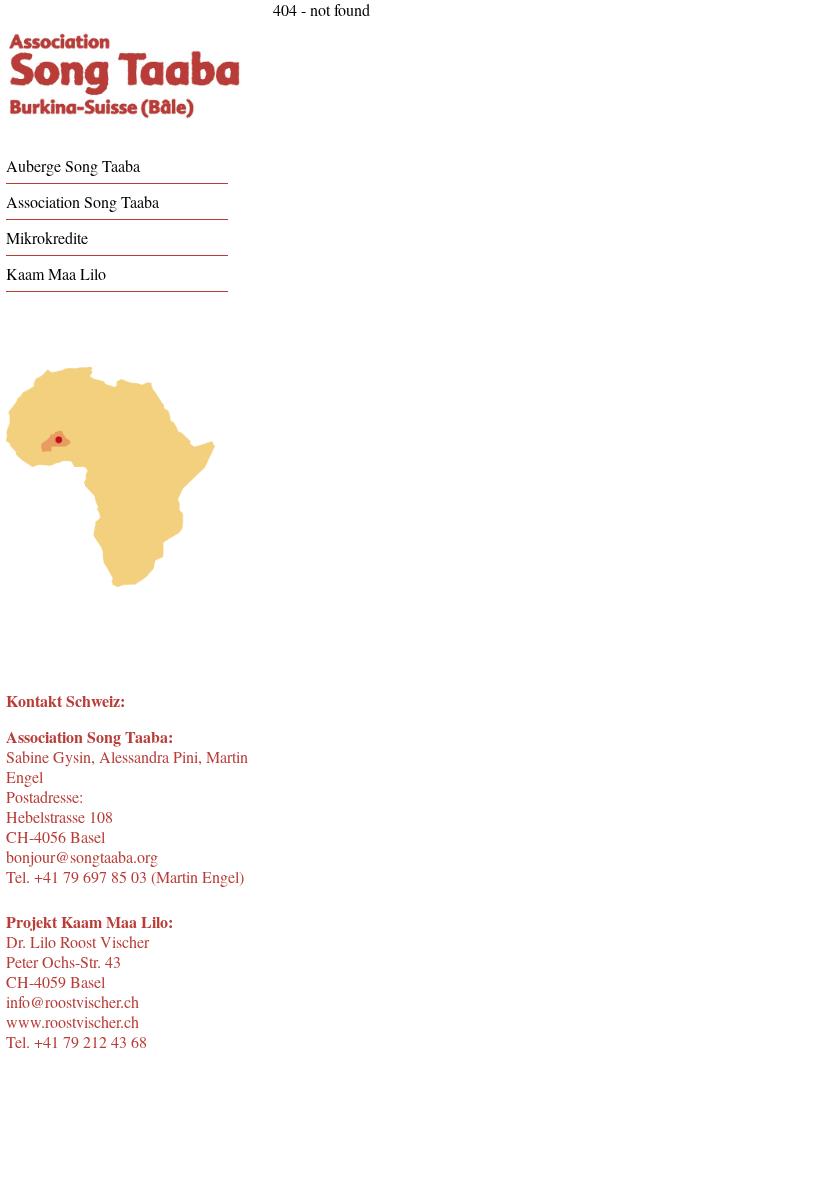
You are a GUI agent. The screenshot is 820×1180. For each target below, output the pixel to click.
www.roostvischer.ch (72, 1021)
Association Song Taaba (82, 201)
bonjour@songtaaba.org (82, 856)
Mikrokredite (47, 237)
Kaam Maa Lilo (56, 273)
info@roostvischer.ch (72, 1001)
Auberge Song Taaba (73, 165)
